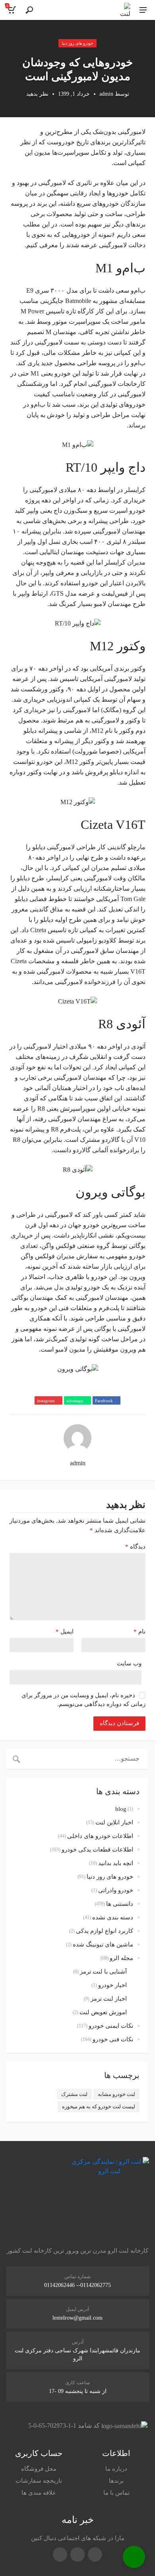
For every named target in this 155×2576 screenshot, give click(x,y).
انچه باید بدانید (116, 1863)
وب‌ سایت (129, 1663)
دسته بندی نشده (113, 1917)
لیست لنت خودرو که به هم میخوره (99, 2107)
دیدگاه (135, 1547)
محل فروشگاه (39, 2469)
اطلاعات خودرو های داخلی (100, 1836)
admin (106, 94)
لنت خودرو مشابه (116, 2094)
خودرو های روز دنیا (78, 43)
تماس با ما (116, 2493)
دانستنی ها (120, 1904)
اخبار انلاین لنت (114, 1822)
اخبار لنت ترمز (109, 1999)
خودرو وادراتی (116, 1890)
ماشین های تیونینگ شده (103, 1944)
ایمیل (65, 1631)
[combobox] (88, 1759)
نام (139, 1631)
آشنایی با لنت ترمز (103, 1972)
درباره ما (116, 2469)
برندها (116, 2481)
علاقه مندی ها (39, 2493)
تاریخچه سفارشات (39, 2481)
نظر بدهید (37, 94)
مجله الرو (121, 1958)
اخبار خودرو (112, 1985)
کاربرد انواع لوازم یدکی (105, 1931)
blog (121, 1809)
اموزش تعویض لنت (103, 2012)
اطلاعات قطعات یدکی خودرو (97, 1850)
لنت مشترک (74, 2094)
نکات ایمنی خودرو (111, 2026)
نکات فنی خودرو (113, 2039)
